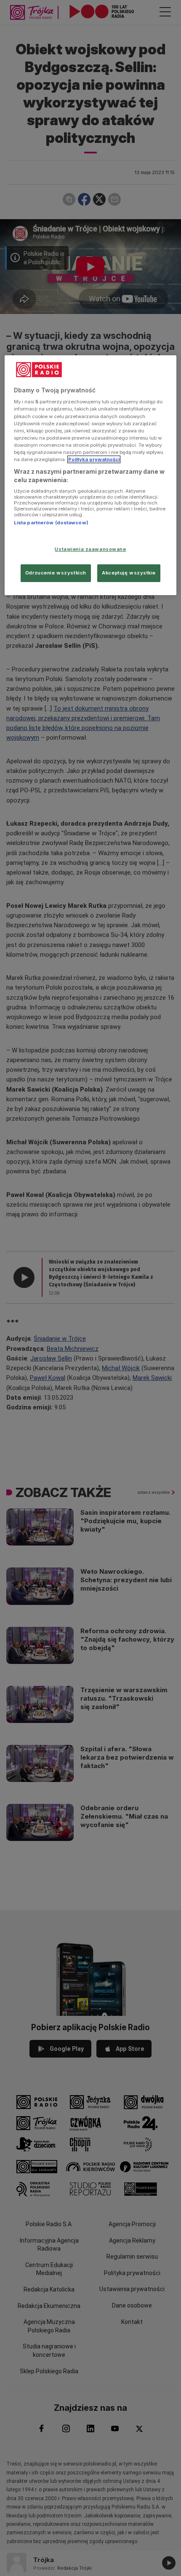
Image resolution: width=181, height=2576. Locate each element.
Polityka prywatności (94, 459)
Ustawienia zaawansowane (90, 549)
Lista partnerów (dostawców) (51, 523)
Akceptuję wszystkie (129, 573)
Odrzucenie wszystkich (56, 573)
